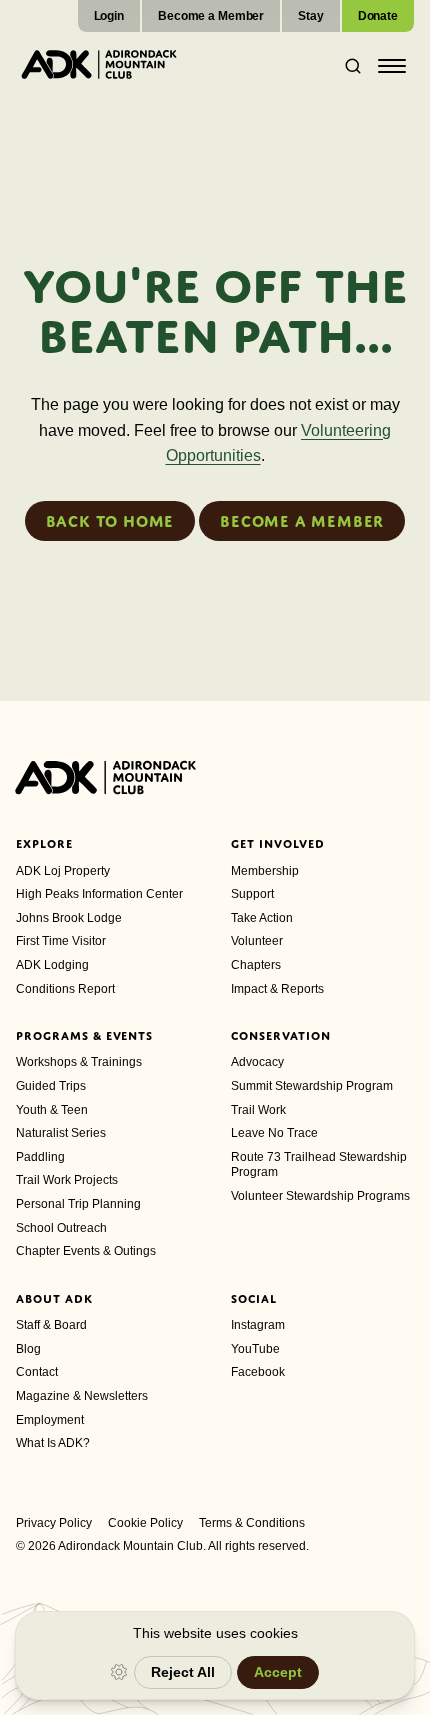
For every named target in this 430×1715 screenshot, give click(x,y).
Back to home (110, 521)
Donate (378, 16)
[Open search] (347, 66)
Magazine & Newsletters (82, 1396)
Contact (37, 1372)
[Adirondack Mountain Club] (99, 64)
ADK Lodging (52, 965)
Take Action (262, 918)
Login (109, 16)
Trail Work (258, 1110)
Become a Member (211, 16)
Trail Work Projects (67, 1180)
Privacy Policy (54, 1523)
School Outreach (61, 1228)
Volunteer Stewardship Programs (320, 1196)
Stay (311, 16)
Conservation (281, 1036)
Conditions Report (65, 989)
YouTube (255, 1349)
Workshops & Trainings (79, 1062)
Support (252, 894)
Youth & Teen (52, 1110)
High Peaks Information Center (99, 894)
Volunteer (257, 941)
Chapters (256, 965)
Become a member (302, 521)
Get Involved (278, 844)
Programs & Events (84, 1036)
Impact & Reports (277, 989)
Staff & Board (51, 1325)
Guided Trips (51, 1086)
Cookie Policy (145, 1523)
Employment (50, 1420)
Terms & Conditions (252, 1523)
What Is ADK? (53, 1443)
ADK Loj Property (63, 871)
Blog (28, 1349)
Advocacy (257, 1062)
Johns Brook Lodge (69, 918)
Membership (265, 871)
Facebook (258, 1372)
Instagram (258, 1325)
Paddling (40, 1157)
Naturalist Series (61, 1133)
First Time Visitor (61, 941)
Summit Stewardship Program (312, 1086)
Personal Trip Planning (78, 1204)
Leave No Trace (274, 1133)
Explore (44, 844)
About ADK (54, 1299)
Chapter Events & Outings (86, 1251)
